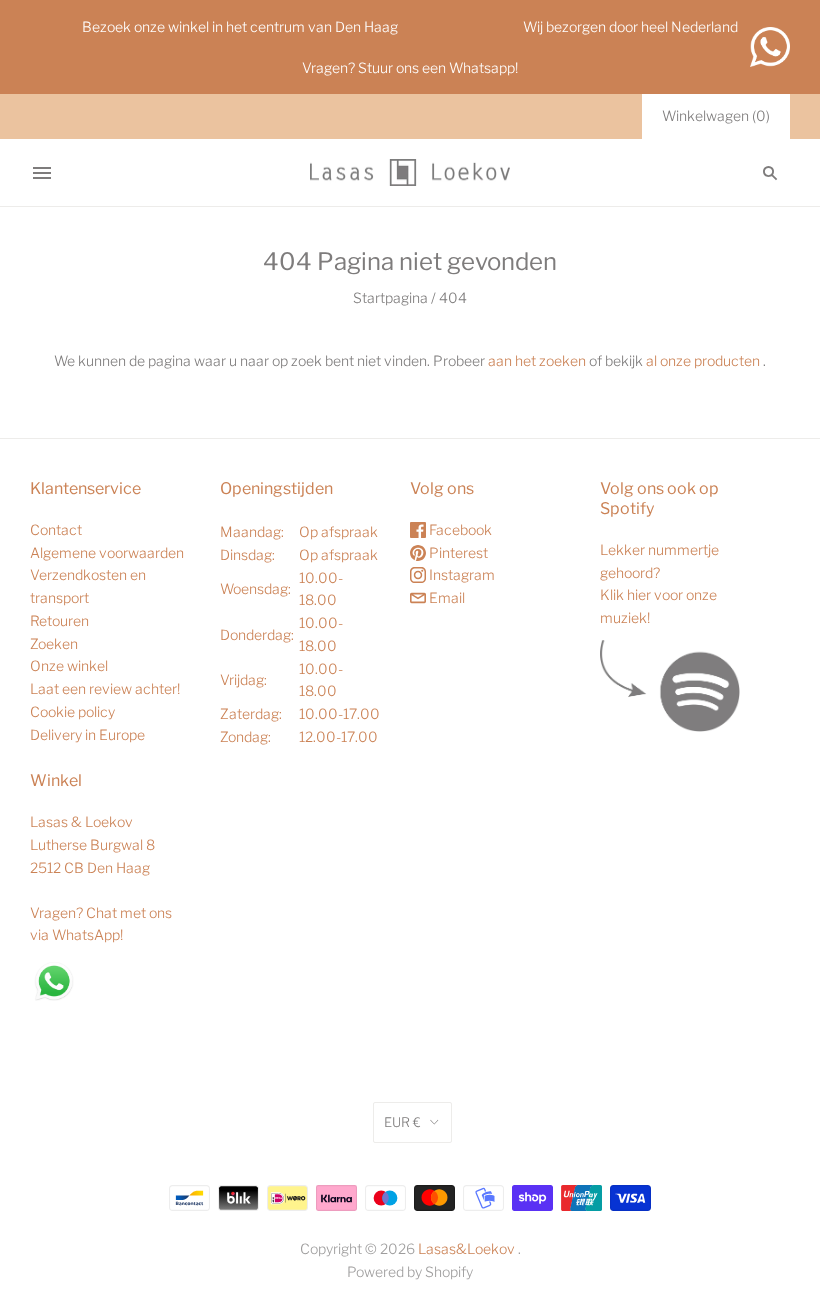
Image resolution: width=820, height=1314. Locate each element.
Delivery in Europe (87, 734)
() (716, 115)
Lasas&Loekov (466, 1248)
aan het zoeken (537, 360)
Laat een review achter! (105, 688)
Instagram (460, 574)
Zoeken (54, 643)
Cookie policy (72, 711)
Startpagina (390, 297)
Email (445, 597)
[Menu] (42, 173)
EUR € (402, 1122)
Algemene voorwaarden (107, 552)
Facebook (459, 529)
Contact (56, 529)
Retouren (59, 620)
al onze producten (703, 360)
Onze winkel (69, 665)
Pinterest (457, 552)
